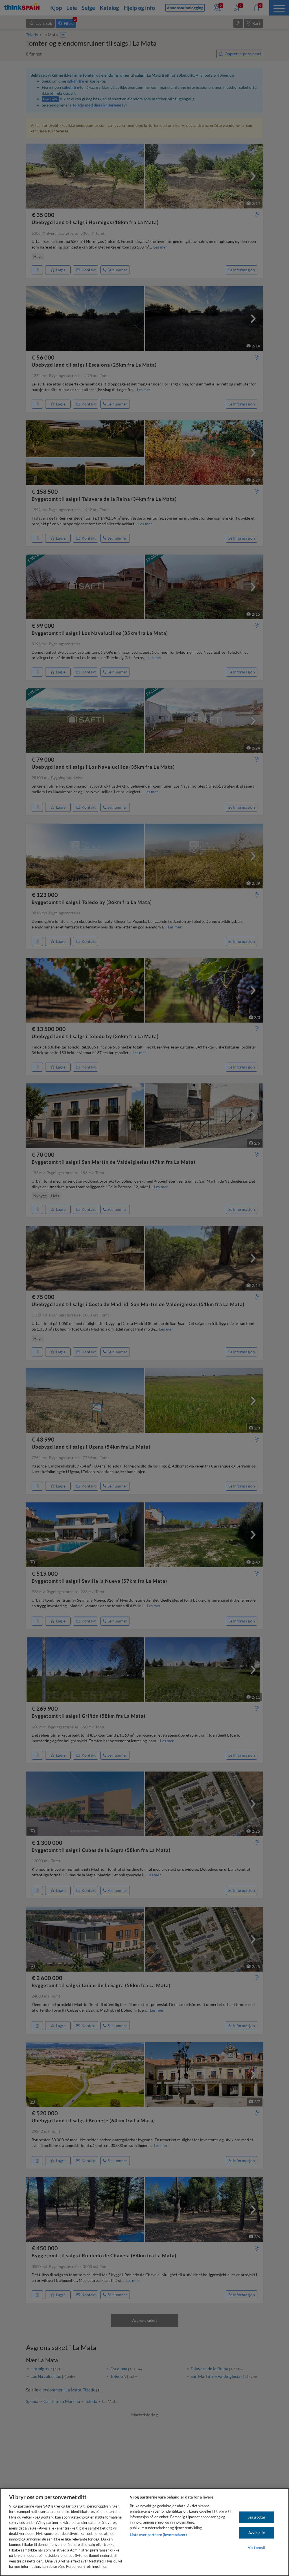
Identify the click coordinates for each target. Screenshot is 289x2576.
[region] (144, 2532)
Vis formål (257, 2548)
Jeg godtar (257, 2517)
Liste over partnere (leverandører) (158, 2535)
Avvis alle (257, 2533)
